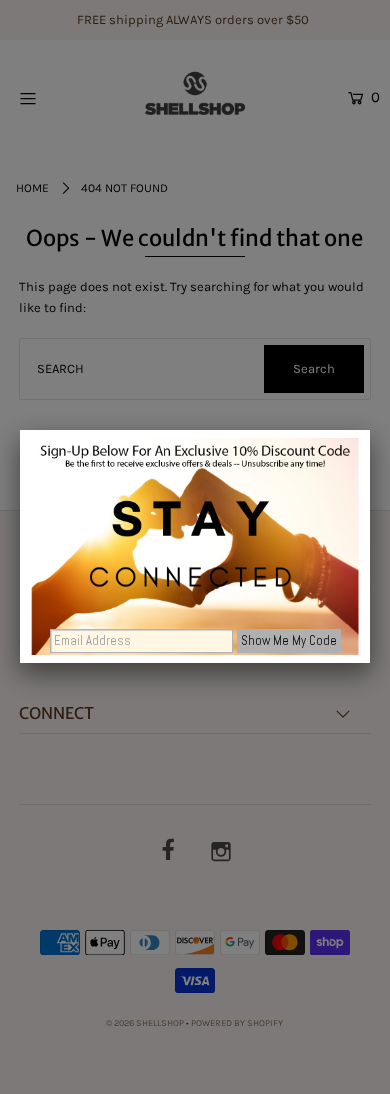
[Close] (370, 430)
